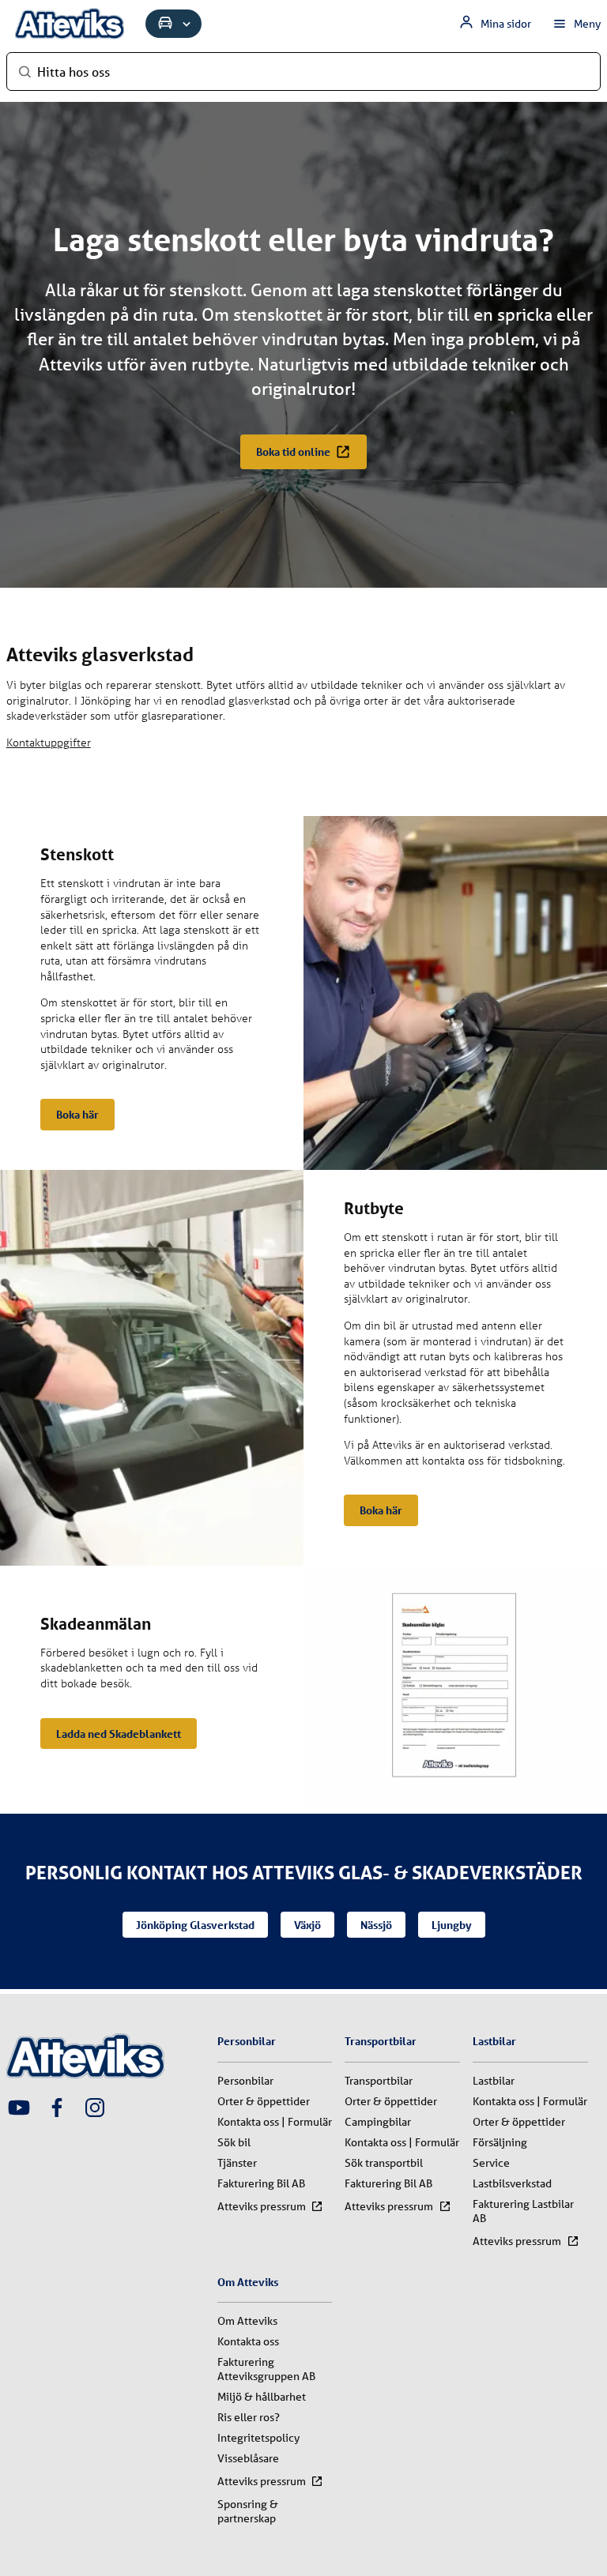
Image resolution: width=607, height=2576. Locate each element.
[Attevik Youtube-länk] (19, 2109)
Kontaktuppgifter (49, 742)
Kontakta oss (248, 2341)
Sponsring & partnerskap (248, 2511)
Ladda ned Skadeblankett (119, 1734)
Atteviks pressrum (262, 2206)
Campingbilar (378, 2122)
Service (491, 2163)
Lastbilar (494, 2081)
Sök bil (234, 2142)
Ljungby (452, 1925)
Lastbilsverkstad (512, 2183)
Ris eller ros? (249, 2417)
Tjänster (237, 2163)
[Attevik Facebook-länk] (57, 2109)
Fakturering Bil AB (261, 2183)
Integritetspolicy (258, 2438)
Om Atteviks (247, 2321)
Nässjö (376, 1925)
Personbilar (245, 2081)
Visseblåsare (248, 2458)
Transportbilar (379, 2081)
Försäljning (500, 2142)
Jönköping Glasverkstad (195, 1925)
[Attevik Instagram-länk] (95, 2109)
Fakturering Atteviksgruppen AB (266, 2369)
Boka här (77, 1114)
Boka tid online (293, 451)
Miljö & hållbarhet (262, 2397)
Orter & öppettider (264, 2101)
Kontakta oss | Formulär (275, 2122)
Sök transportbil (384, 2163)
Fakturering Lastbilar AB (523, 2211)
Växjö (307, 1925)
